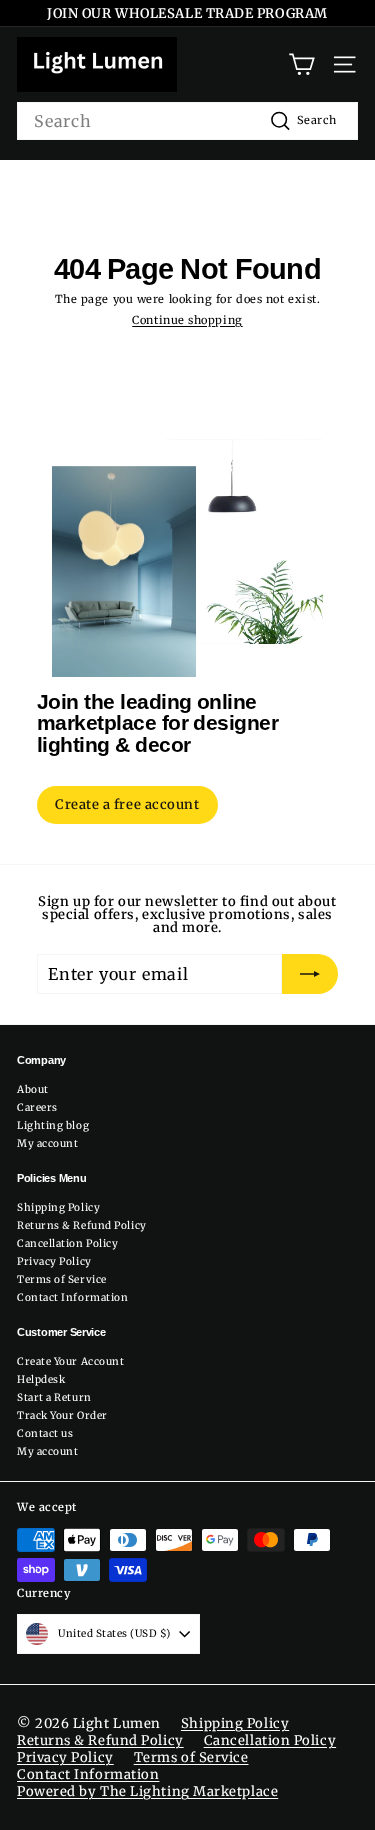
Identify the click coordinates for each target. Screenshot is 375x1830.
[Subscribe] (310, 974)
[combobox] (187, 121)
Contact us (45, 1433)
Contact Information (72, 1297)
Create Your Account (70, 1361)
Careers (37, 1107)
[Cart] (301, 64)
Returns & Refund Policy (82, 1225)
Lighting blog (53, 1125)
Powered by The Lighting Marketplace (147, 1791)
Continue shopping (187, 320)
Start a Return (54, 1397)
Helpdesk (41, 1379)
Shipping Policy (58, 1207)
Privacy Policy (54, 1261)
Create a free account (127, 804)
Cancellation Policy (67, 1243)
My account (48, 1143)
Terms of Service (62, 1279)
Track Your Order (62, 1415)
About (33, 1089)
